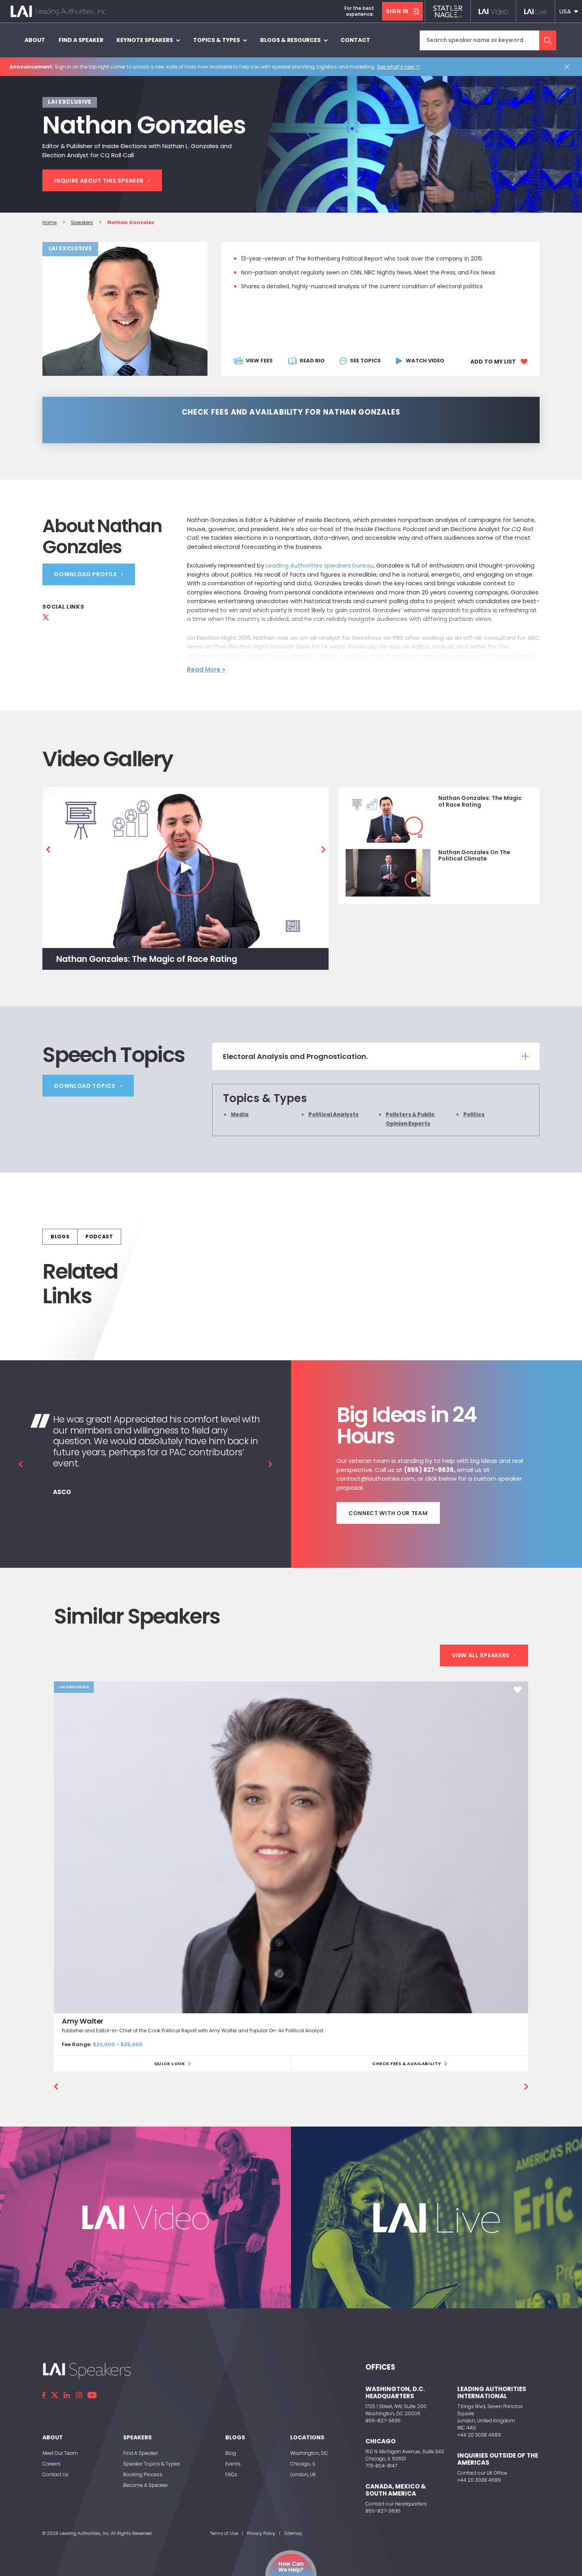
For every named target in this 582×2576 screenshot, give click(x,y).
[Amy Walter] (291, 1847)
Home (49, 222)
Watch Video (425, 361)
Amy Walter (83, 2021)
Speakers (82, 222)
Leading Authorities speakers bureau (320, 565)
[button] (569, 11)
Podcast (99, 1237)
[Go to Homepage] (59, 11)
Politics (474, 1115)
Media (240, 1115)
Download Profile (85, 574)
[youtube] (92, 2395)
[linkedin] (67, 2395)
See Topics (365, 361)
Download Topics (85, 1086)
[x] (55, 2395)
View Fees (259, 361)
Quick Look (170, 2064)
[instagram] (79, 2395)
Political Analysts (334, 1115)
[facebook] (44, 2395)
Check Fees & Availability (407, 2064)
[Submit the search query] (548, 40)
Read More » (206, 669)
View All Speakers (481, 1656)
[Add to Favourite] (518, 1690)
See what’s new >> (398, 67)
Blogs (60, 1237)
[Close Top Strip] (569, 67)
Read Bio (312, 361)
